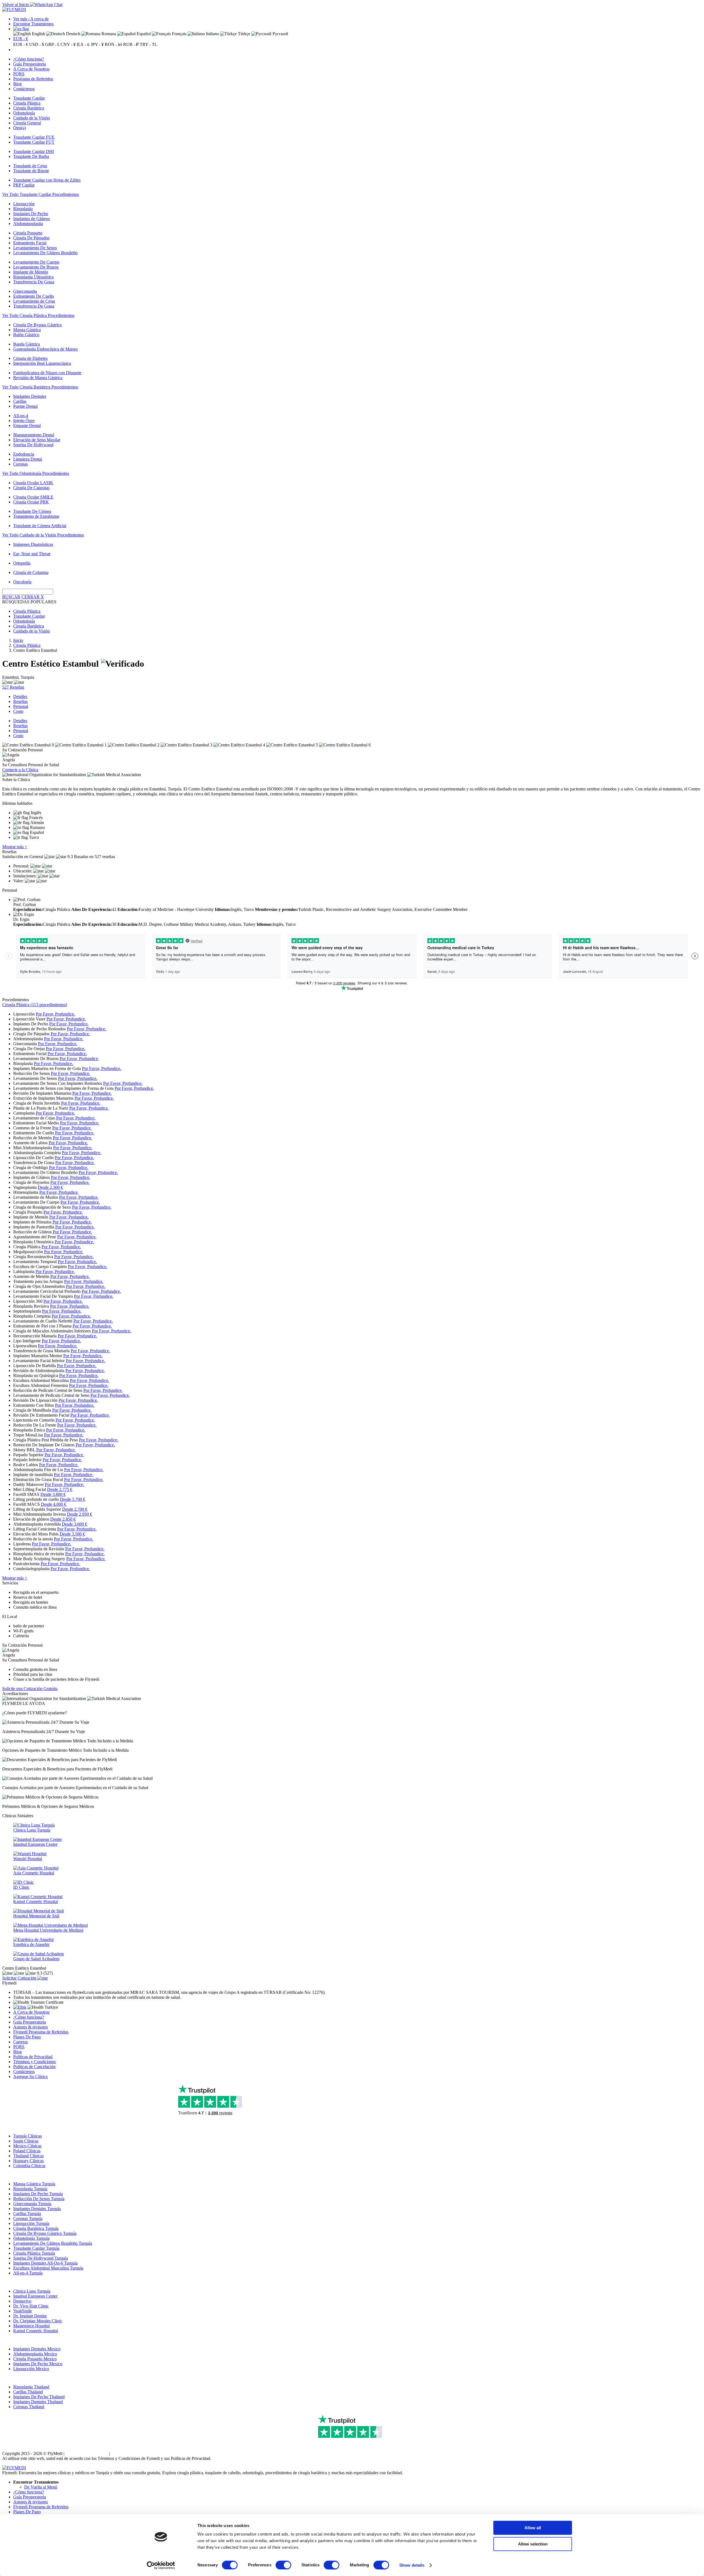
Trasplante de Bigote (31, 171)
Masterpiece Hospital (31, 2326)
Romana (108, 34)
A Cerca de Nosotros (31, 69)
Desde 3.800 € (53, 1494)
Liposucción (24, 204)
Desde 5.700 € (73, 1499)
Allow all (533, 2528)
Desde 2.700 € (75, 1509)
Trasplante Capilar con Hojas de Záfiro (47, 180)
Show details (412, 2565)
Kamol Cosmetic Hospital (36, 2331)
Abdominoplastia (28, 224)
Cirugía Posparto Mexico (35, 2359)
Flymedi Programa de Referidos (41, 2032)
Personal (21, 706)
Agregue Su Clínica (30, 2077)
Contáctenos (24, 89)
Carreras (20, 2042)
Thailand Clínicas (28, 2156)
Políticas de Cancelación (34, 2067)
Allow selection (533, 2544)
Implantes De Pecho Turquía (38, 2194)
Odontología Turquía (31, 2238)
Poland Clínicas (27, 2151)
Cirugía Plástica (27, 103)
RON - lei (113, 44)
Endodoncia (24, 454)
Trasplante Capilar (29, 98)
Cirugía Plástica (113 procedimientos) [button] (35, 1005)
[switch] (283, 2565)
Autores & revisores (31, 2027)
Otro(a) (20, 128)
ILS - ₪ (83, 44)
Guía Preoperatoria (30, 64)
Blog (17, 84)
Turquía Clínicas (28, 2136)
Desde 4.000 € (54, 1504)
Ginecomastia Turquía (32, 2204)
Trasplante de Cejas (30, 166)
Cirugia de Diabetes (30, 358)
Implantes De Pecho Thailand (39, 2397)
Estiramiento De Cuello (34, 296)
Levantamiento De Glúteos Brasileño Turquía (53, 2243)
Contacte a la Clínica (20, 770)
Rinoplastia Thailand (31, 2387)
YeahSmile (23, 2311)
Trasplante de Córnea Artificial (40, 526)
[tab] (352, 1005)
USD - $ (37, 44)
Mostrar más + (15, 847)
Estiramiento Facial (30, 243)
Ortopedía (22, 563)
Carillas (20, 401)
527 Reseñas (13, 687)
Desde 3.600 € (75, 1524)
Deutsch (73, 34)
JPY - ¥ (97, 44)
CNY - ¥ (68, 44)
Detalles (20, 696)
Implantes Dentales (30, 396)
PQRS (19, 74)
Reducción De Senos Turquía (39, 2199)
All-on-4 (21, 416)
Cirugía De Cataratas (31, 488)
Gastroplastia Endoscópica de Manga (45, 349)
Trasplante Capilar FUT (34, 142)
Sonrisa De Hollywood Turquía (41, 2258)
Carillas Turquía (27, 2214)
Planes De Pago (27, 2037)
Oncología (22, 582)
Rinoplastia (23, 209)
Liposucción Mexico (31, 2369)
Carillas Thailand (28, 2392)
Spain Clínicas (26, 2141)
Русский (280, 34)
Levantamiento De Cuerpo (36, 262)
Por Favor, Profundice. (55, 1014)
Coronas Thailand (29, 2407)
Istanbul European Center (35, 2296)
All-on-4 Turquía (28, 2273)
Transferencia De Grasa (34, 282)
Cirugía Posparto (28, 233)
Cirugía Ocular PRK (31, 502)
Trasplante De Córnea (32, 511)
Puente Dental (25, 406)
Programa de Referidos (33, 79)
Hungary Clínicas (28, 2161)
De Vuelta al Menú (41, 2487)
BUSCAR (11, 597)
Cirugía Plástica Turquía (34, 2253)
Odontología (24, 113)
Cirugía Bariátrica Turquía (36, 2228)
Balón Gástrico (26, 335)
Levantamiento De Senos (35, 248)
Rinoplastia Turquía (30, 2189)
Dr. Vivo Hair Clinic (31, 2306)
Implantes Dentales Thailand (38, 2402)
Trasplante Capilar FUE (34, 137)
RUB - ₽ (131, 44)
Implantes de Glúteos (31, 219)
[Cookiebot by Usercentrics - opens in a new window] (161, 2565)
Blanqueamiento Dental (34, 435)
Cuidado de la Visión (31, 118)
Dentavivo (22, 2301)
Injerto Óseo (24, 421)
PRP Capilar (24, 185)
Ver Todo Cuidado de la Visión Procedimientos (43, 535)
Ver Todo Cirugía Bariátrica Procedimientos (40, 387)
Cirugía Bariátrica (29, 108)
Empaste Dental (27, 425)
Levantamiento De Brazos (36, 267)
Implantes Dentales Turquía (37, 2209)
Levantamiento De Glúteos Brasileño (45, 253)
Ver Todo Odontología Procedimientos (36, 473)
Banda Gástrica (27, 344)
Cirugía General (27, 123)
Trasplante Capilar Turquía (36, 2248)
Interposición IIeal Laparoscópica (42, 363)
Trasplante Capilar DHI (34, 151)
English (38, 34)
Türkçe (244, 34)
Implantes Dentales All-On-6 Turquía (45, 2263)
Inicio (18, 640)
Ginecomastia (25, 291)
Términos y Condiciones (35, 2062)
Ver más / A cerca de (31, 19)
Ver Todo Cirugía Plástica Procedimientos (38, 315)
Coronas (20, 464)
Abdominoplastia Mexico (35, 2354)
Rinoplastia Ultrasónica (33, 277)
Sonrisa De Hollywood (33, 445)
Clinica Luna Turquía (32, 2291)
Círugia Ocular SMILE (33, 497)
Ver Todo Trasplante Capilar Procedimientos (41, 194)
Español (143, 34)
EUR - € (21, 39)
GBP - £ (52, 44)
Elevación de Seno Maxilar (37, 440)
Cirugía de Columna (31, 572)
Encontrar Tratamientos (33, 24)
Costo (18, 711)
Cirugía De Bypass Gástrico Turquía (45, 2233)
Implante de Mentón (31, 272)
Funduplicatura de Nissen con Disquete (47, 373)
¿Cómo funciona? (29, 59)
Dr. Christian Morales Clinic (38, 2321)
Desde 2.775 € (60, 1489)
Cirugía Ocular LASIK (33, 483)
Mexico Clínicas (27, 2146)
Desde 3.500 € (72, 1534)
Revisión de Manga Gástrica (38, 378)
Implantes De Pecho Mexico (38, 2364)
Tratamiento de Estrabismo (36, 516)
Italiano (212, 34)
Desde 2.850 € (63, 1519)
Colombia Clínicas (29, 2166)
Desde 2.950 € (79, 1514)
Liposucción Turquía (31, 2223)
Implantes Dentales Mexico (37, 2349)
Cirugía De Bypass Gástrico (38, 325)
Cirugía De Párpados (31, 238)
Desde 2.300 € (50, 1187)
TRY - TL (148, 44)
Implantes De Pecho (31, 214)
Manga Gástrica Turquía (34, 2184)
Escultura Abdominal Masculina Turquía (48, 2268)
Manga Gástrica (27, 330)
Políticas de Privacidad (33, 2057)
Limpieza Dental (28, 459)
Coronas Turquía (28, 2218)
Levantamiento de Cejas (34, 301)
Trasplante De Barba (31, 156)
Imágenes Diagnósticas (33, 544)
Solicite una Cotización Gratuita (30, 1689)
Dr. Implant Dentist (30, 2316)
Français (179, 34)
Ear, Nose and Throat (32, 554)
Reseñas (20, 701)
